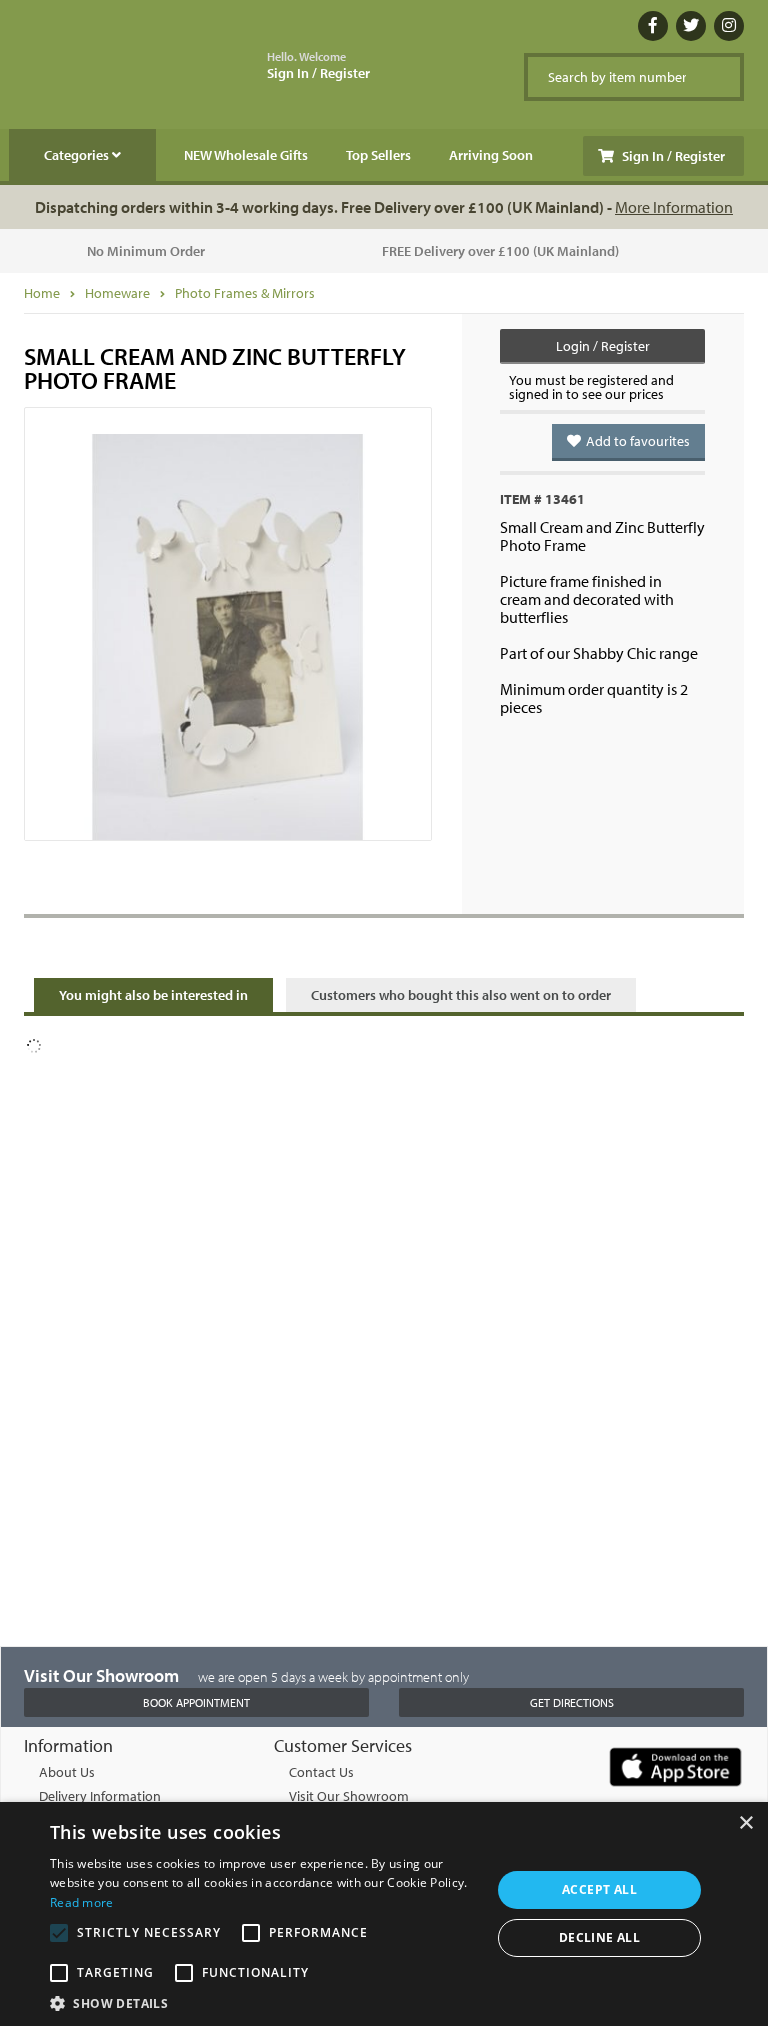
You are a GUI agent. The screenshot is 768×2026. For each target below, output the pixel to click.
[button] (264, 2002)
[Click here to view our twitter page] (691, 26)
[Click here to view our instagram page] (729, 26)
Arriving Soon (491, 155)
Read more (82, 1902)
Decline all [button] (599, 1937)
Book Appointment (196, 1702)
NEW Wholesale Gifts (246, 155)
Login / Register (603, 346)
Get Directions (572, 1702)
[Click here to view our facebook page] (653, 26)
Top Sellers (378, 155)
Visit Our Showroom (349, 1796)
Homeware (117, 293)
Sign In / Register (318, 66)
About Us (67, 1772)
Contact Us (321, 1772)
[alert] (384, 1914)
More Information (674, 207)
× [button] (745, 1823)
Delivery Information (100, 1796)
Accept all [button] (599, 1889)
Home (42, 293)
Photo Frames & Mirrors (245, 293)
